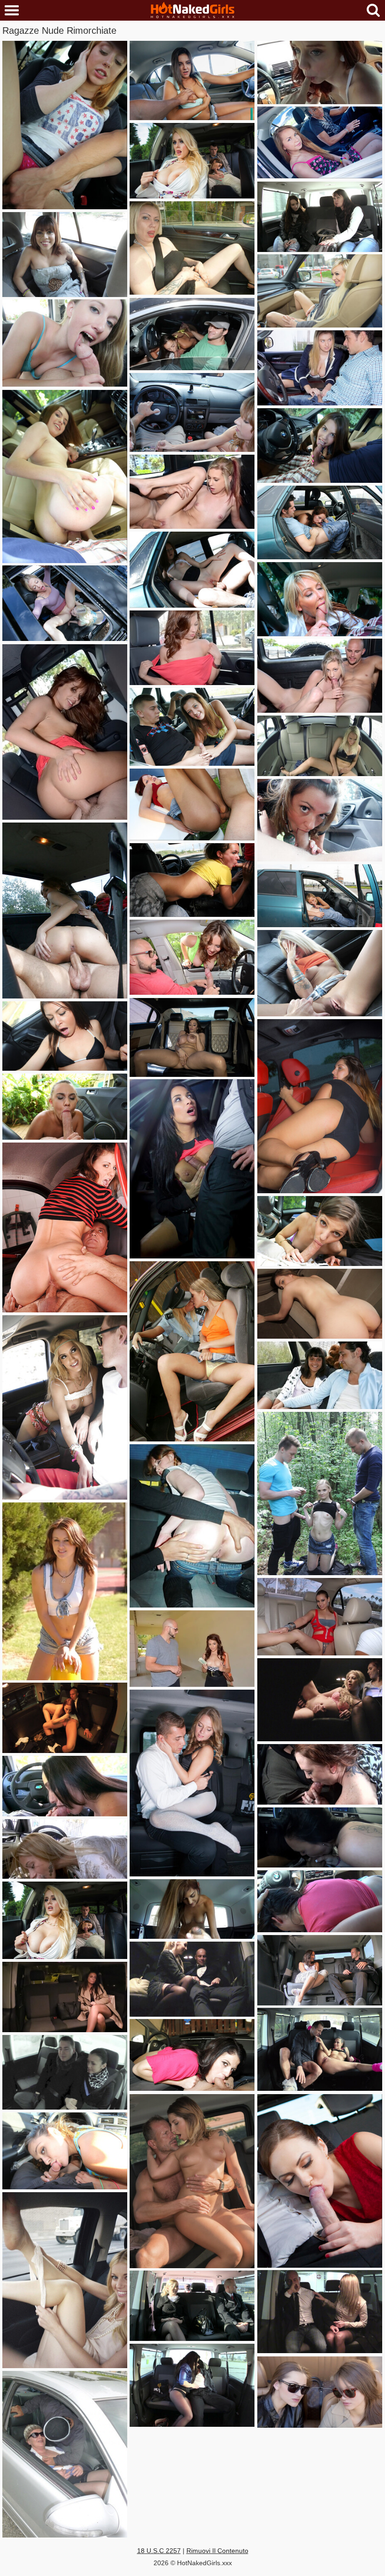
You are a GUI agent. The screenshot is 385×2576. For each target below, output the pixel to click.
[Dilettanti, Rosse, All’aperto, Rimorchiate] (192, 804)
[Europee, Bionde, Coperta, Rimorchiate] (320, 2312)
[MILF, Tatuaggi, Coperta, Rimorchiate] (65, 255)
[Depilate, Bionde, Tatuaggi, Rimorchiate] (320, 973)
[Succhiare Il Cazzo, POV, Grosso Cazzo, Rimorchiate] (65, 1107)
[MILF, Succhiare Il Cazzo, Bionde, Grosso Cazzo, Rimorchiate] (320, 599)
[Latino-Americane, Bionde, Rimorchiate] (65, 1407)
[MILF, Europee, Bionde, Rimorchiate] (192, 2306)
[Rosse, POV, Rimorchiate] (320, 72)
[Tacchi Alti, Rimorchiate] (320, 1106)
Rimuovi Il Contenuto (217, 2551)
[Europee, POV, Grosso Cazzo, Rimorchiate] (65, 476)
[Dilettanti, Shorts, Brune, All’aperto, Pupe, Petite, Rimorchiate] (65, 1591)
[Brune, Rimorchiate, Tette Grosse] (192, 957)
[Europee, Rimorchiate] (192, 1783)
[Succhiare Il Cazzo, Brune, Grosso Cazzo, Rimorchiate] (192, 334)
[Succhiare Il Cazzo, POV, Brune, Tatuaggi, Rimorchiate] (320, 1837)
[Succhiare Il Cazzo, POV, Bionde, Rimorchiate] (65, 1849)
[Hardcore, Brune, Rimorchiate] (65, 1036)
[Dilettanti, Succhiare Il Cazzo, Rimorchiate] (320, 522)
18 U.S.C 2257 (159, 2551)
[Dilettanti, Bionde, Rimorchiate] (65, 125)
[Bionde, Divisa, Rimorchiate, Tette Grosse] (320, 368)
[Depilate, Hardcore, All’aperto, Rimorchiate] (192, 570)
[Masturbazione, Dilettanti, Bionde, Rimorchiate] (192, 248)
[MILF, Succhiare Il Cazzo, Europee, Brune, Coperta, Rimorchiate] (320, 2181)
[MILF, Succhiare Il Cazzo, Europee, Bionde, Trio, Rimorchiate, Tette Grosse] (65, 1920)
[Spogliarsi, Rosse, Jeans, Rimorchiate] (192, 1526)
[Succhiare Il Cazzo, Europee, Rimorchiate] (65, 1718)
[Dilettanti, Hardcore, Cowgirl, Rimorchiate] (65, 1227)
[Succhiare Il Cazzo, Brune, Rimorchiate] (192, 880)
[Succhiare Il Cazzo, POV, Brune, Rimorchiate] (65, 1786)
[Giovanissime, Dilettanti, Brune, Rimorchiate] (320, 1375)
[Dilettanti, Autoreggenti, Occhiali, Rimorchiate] (65, 2454)
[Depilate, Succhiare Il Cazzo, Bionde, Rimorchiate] (320, 676)
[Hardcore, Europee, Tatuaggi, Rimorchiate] (192, 2181)
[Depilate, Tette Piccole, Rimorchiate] (192, 492)
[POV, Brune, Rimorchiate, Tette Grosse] (192, 80)
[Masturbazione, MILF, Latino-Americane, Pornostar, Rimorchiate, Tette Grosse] (192, 1037)
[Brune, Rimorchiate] (320, 1304)
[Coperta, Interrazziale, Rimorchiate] (320, 142)
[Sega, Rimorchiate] (192, 412)
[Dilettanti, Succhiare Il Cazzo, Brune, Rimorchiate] (320, 446)
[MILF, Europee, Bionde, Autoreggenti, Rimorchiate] (192, 1979)
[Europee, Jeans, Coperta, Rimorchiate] (320, 217)
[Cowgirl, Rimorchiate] (65, 911)
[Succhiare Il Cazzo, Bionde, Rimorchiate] (320, 896)
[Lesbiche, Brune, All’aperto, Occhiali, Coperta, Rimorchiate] (320, 2392)
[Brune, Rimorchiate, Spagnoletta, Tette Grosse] (192, 1169)
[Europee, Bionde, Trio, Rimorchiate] (320, 1700)
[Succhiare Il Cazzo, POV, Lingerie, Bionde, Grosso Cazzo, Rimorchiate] (65, 343)
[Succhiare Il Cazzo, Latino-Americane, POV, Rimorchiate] (65, 2151)
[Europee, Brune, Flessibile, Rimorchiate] (320, 2049)
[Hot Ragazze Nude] (192, 11)
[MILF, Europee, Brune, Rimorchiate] (320, 1970)
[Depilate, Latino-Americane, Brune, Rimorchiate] (320, 1617)
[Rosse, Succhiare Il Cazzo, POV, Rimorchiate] (320, 1774)
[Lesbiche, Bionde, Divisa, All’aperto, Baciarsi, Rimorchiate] (192, 1351)
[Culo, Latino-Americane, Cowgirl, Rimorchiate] (65, 732)
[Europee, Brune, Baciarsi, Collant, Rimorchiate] (192, 2385)
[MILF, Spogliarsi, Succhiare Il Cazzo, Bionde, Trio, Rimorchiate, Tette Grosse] (192, 161)
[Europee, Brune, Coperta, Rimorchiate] (65, 2072)
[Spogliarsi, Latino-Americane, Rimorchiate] (192, 648)
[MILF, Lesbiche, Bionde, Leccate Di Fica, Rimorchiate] (65, 603)
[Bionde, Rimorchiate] (320, 291)
